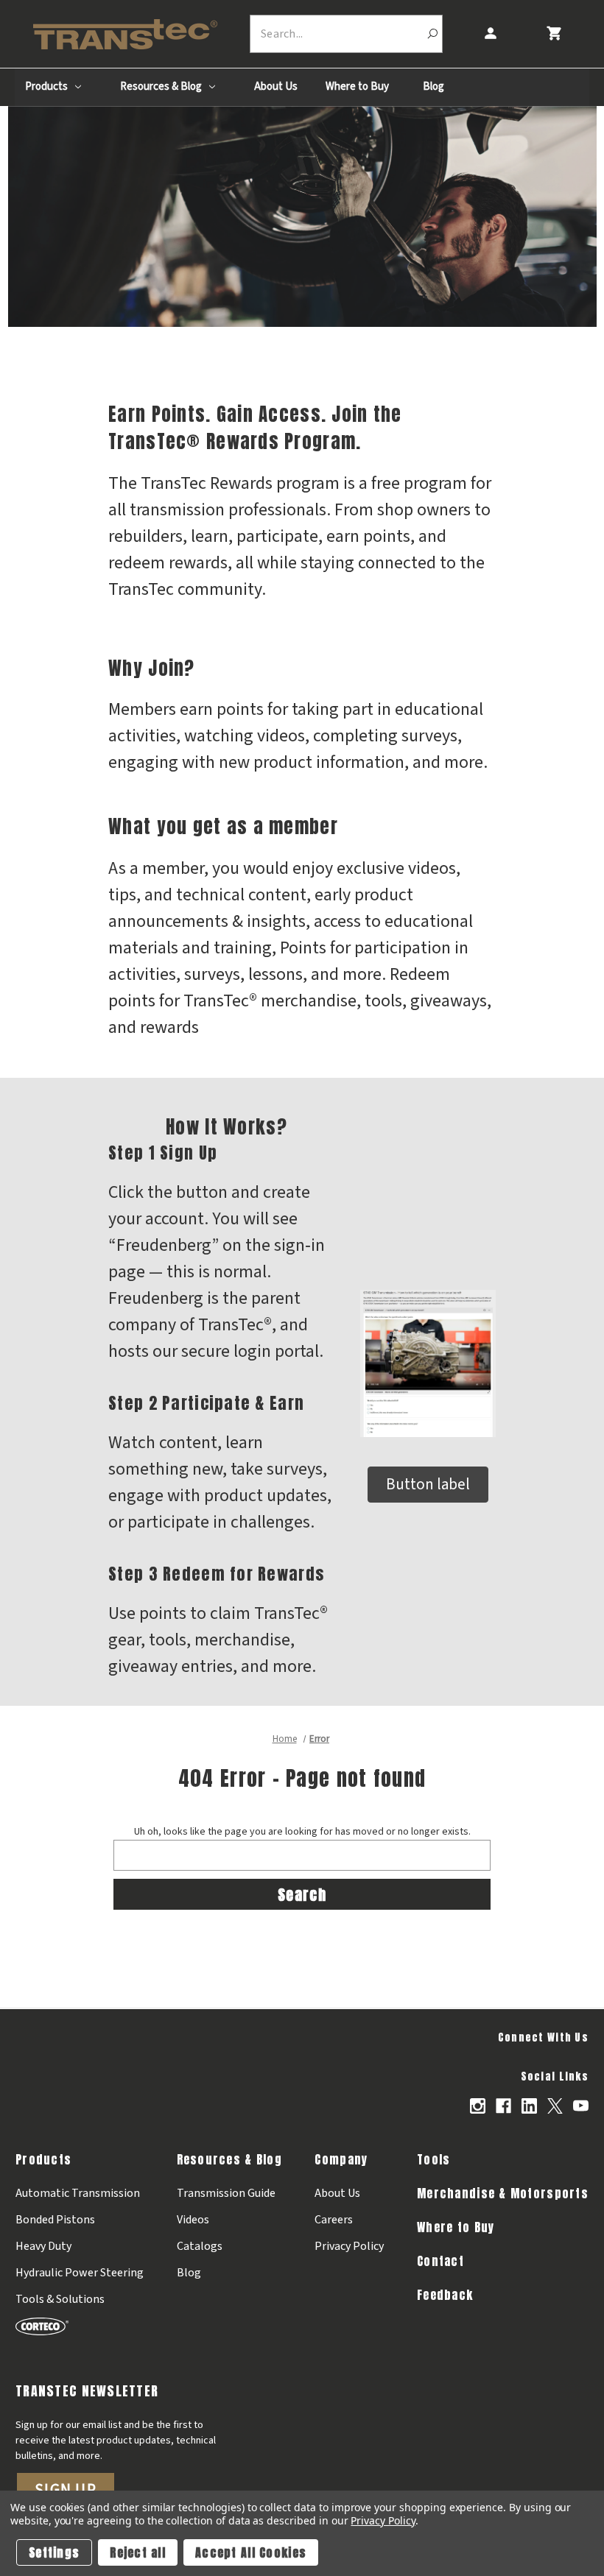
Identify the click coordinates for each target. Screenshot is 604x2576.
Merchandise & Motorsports (503, 2193)
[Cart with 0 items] (554, 33)
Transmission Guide (226, 2193)
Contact (440, 2261)
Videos (193, 2220)
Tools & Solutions (60, 2299)
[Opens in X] (555, 2106)
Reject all (138, 2552)
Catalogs (200, 2246)
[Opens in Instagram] (478, 2106)
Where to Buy (357, 87)
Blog (433, 87)
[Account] (490, 33)
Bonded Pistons (55, 2220)
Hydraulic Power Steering (80, 2273)
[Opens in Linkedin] (529, 2106)
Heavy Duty (43, 2246)
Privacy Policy (349, 2246)
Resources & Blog (162, 87)
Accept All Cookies (251, 2552)
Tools (433, 2159)
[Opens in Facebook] (503, 2106)
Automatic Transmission (78, 2193)
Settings (54, 2552)
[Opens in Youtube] (581, 2106)
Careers (334, 2220)
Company (341, 2159)
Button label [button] (428, 1484)
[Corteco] (80, 2326)
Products (48, 87)
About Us (276, 87)
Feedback (445, 2295)
